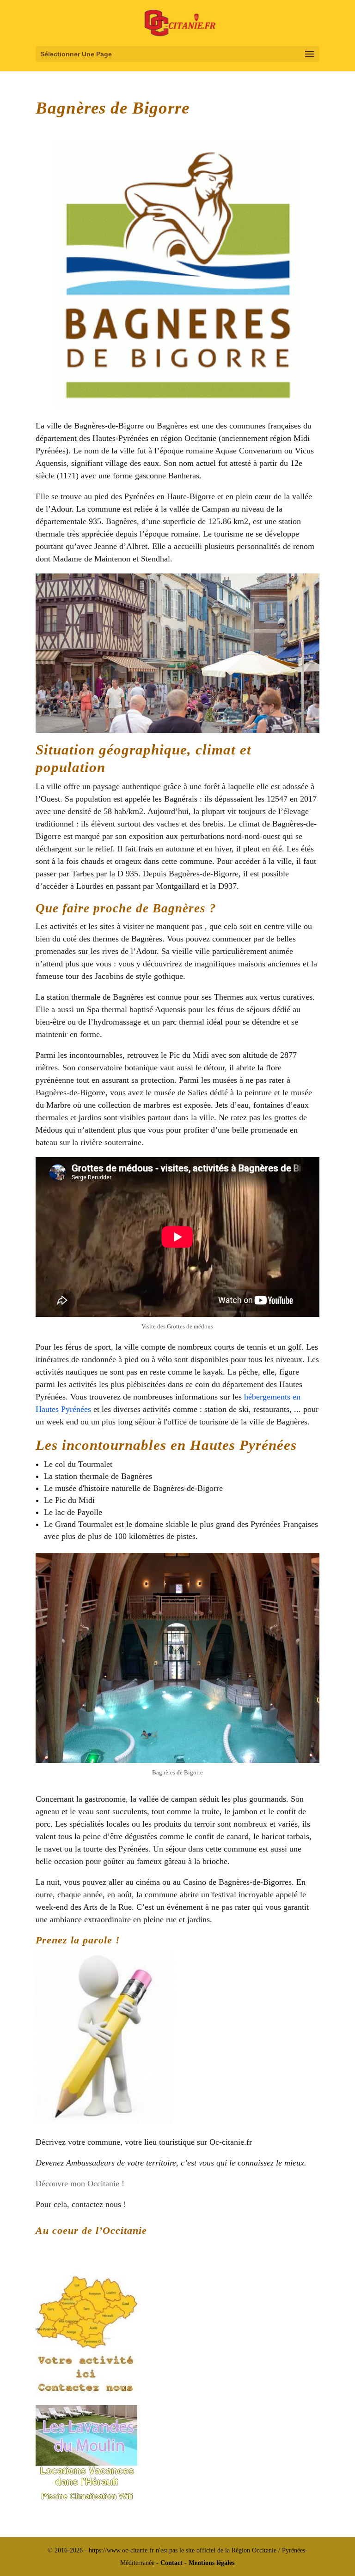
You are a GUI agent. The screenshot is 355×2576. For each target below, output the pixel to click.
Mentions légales (211, 2563)
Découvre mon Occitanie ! (80, 2184)
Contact (171, 2563)
